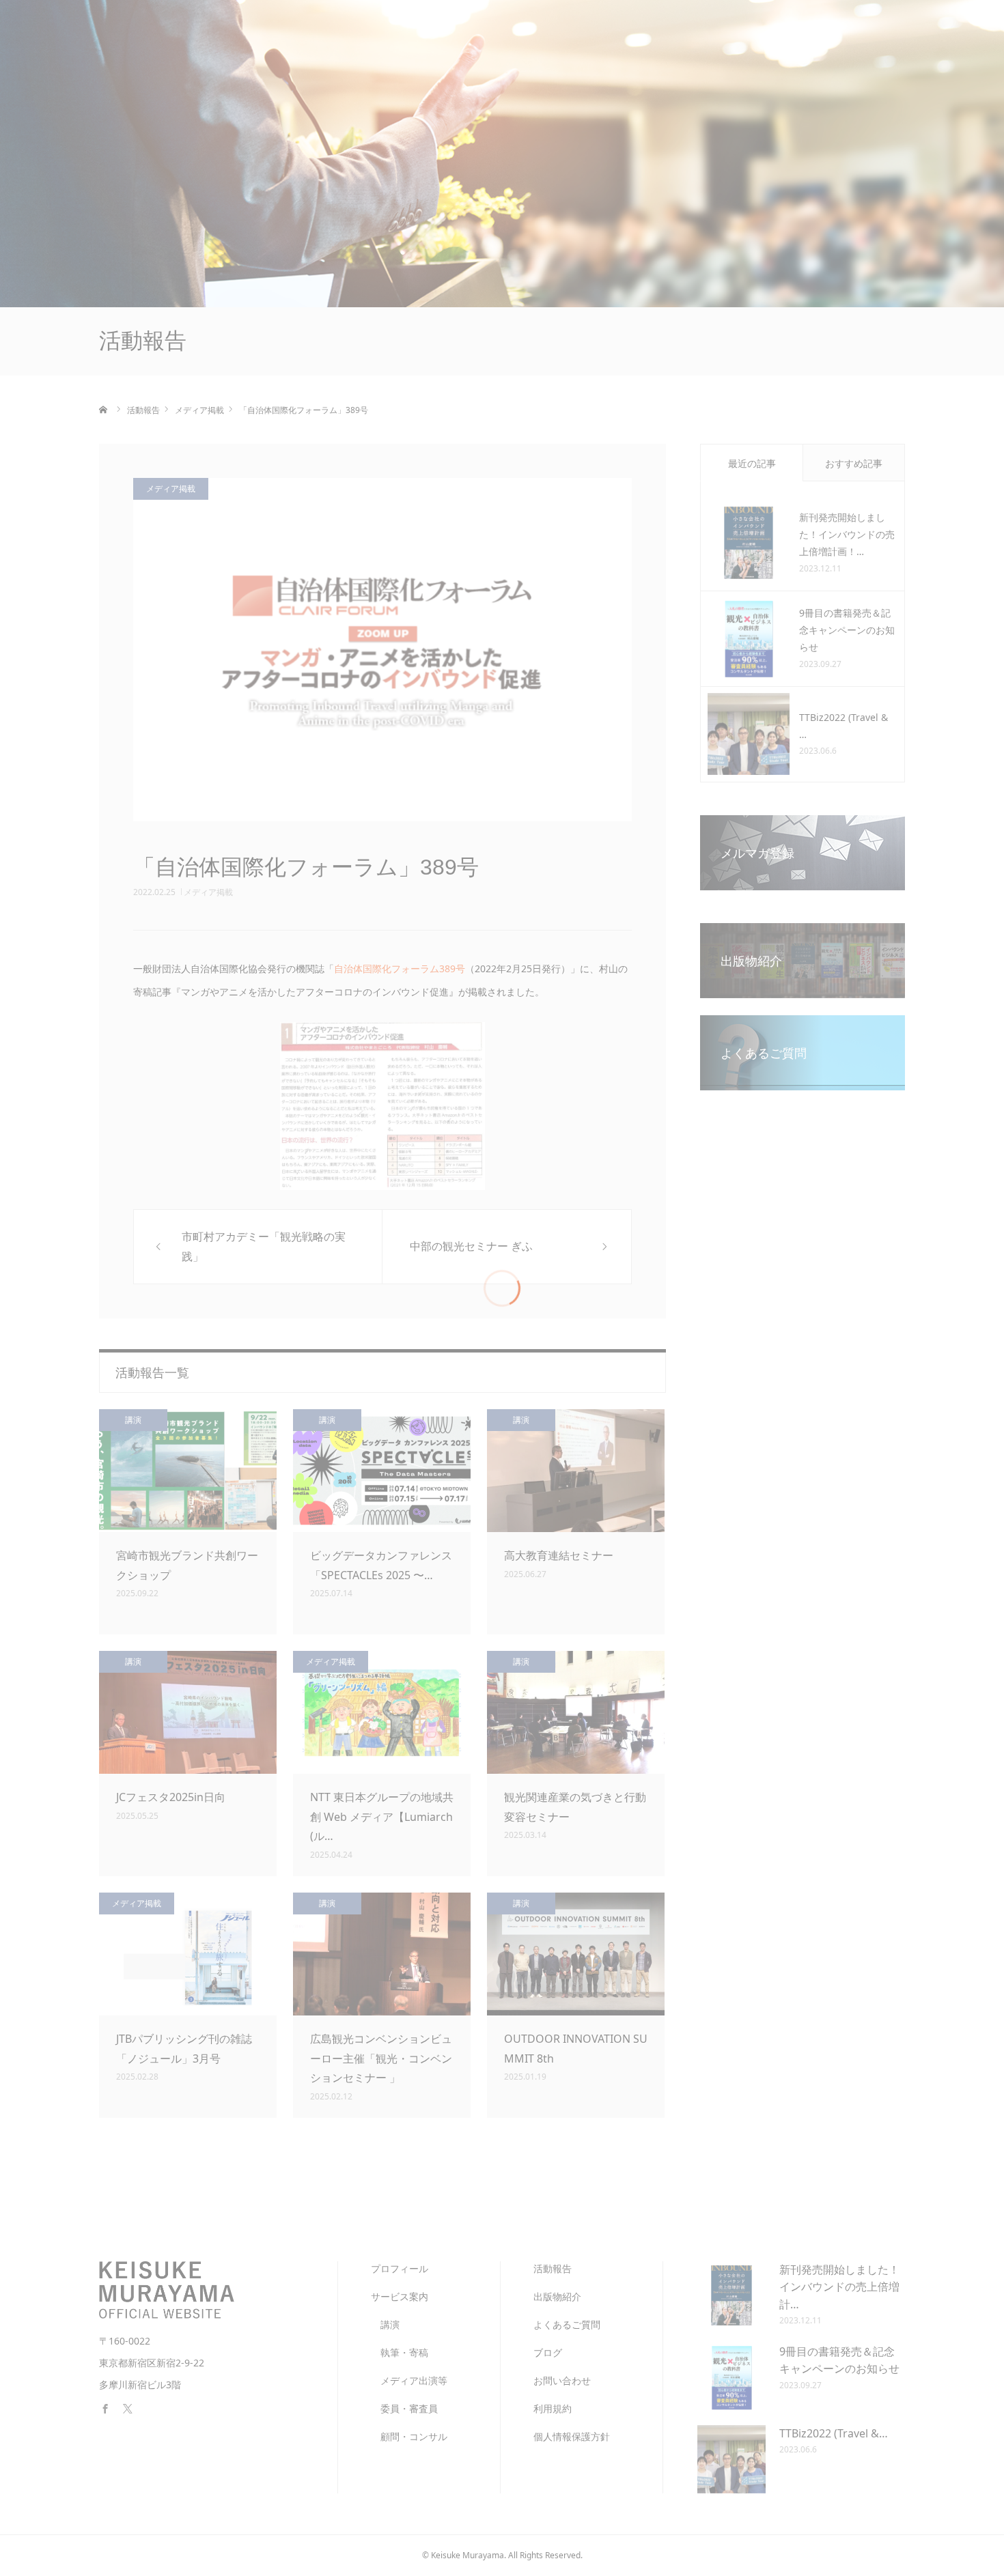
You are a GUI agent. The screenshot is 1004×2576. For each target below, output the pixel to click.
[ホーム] (104, 410)
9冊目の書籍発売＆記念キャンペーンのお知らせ (847, 630)
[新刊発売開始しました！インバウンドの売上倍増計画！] (749, 543)
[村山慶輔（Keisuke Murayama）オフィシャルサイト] (201, 41)
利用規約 (553, 2408)
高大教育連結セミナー (559, 1555)
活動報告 (531, 41)
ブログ (770, 41)
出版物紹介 (604, 41)
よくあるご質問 (692, 41)
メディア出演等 (409, 2380)
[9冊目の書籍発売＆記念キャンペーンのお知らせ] (749, 638)
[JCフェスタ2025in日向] (188, 1712)
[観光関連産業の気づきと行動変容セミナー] (576, 1712)
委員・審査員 (404, 2408)
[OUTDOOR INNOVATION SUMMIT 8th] (576, 1954)
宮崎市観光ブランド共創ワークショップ (187, 1565)
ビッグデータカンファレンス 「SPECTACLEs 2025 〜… (382, 1565)
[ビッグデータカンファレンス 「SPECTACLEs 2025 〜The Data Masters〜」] (382, 1471)
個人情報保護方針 (572, 2436)
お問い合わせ (843, 41)
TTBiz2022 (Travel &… (834, 2433)
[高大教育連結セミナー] (576, 1471)
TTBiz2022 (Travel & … (843, 726)
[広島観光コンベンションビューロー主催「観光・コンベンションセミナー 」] (382, 1954)
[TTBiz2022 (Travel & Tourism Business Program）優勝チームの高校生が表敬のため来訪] (749, 734)
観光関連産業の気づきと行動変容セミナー (575, 1807)
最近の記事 (752, 463)
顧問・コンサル (409, 2436)
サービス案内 (454, 41)
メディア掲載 (208, 892)
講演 (133, 1420)
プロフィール (366, 41)
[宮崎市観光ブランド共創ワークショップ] (188, 1471)
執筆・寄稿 (400, 2352)
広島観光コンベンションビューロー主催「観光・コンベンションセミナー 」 (381, 2058)
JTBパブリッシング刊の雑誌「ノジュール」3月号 (184, 2049)
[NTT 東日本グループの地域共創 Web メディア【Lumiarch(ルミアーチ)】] (382, 1712)
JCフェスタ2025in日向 (171, 1797)
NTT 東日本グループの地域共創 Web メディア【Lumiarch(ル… (382, 1817)
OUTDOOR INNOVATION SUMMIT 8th (576, 2049)
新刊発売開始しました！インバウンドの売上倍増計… (839, 2287)
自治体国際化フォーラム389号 (400, 968)
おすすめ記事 (854, 463)
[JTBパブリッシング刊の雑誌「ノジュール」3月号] (188, 1954)
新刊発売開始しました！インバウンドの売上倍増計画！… (847, 534)
